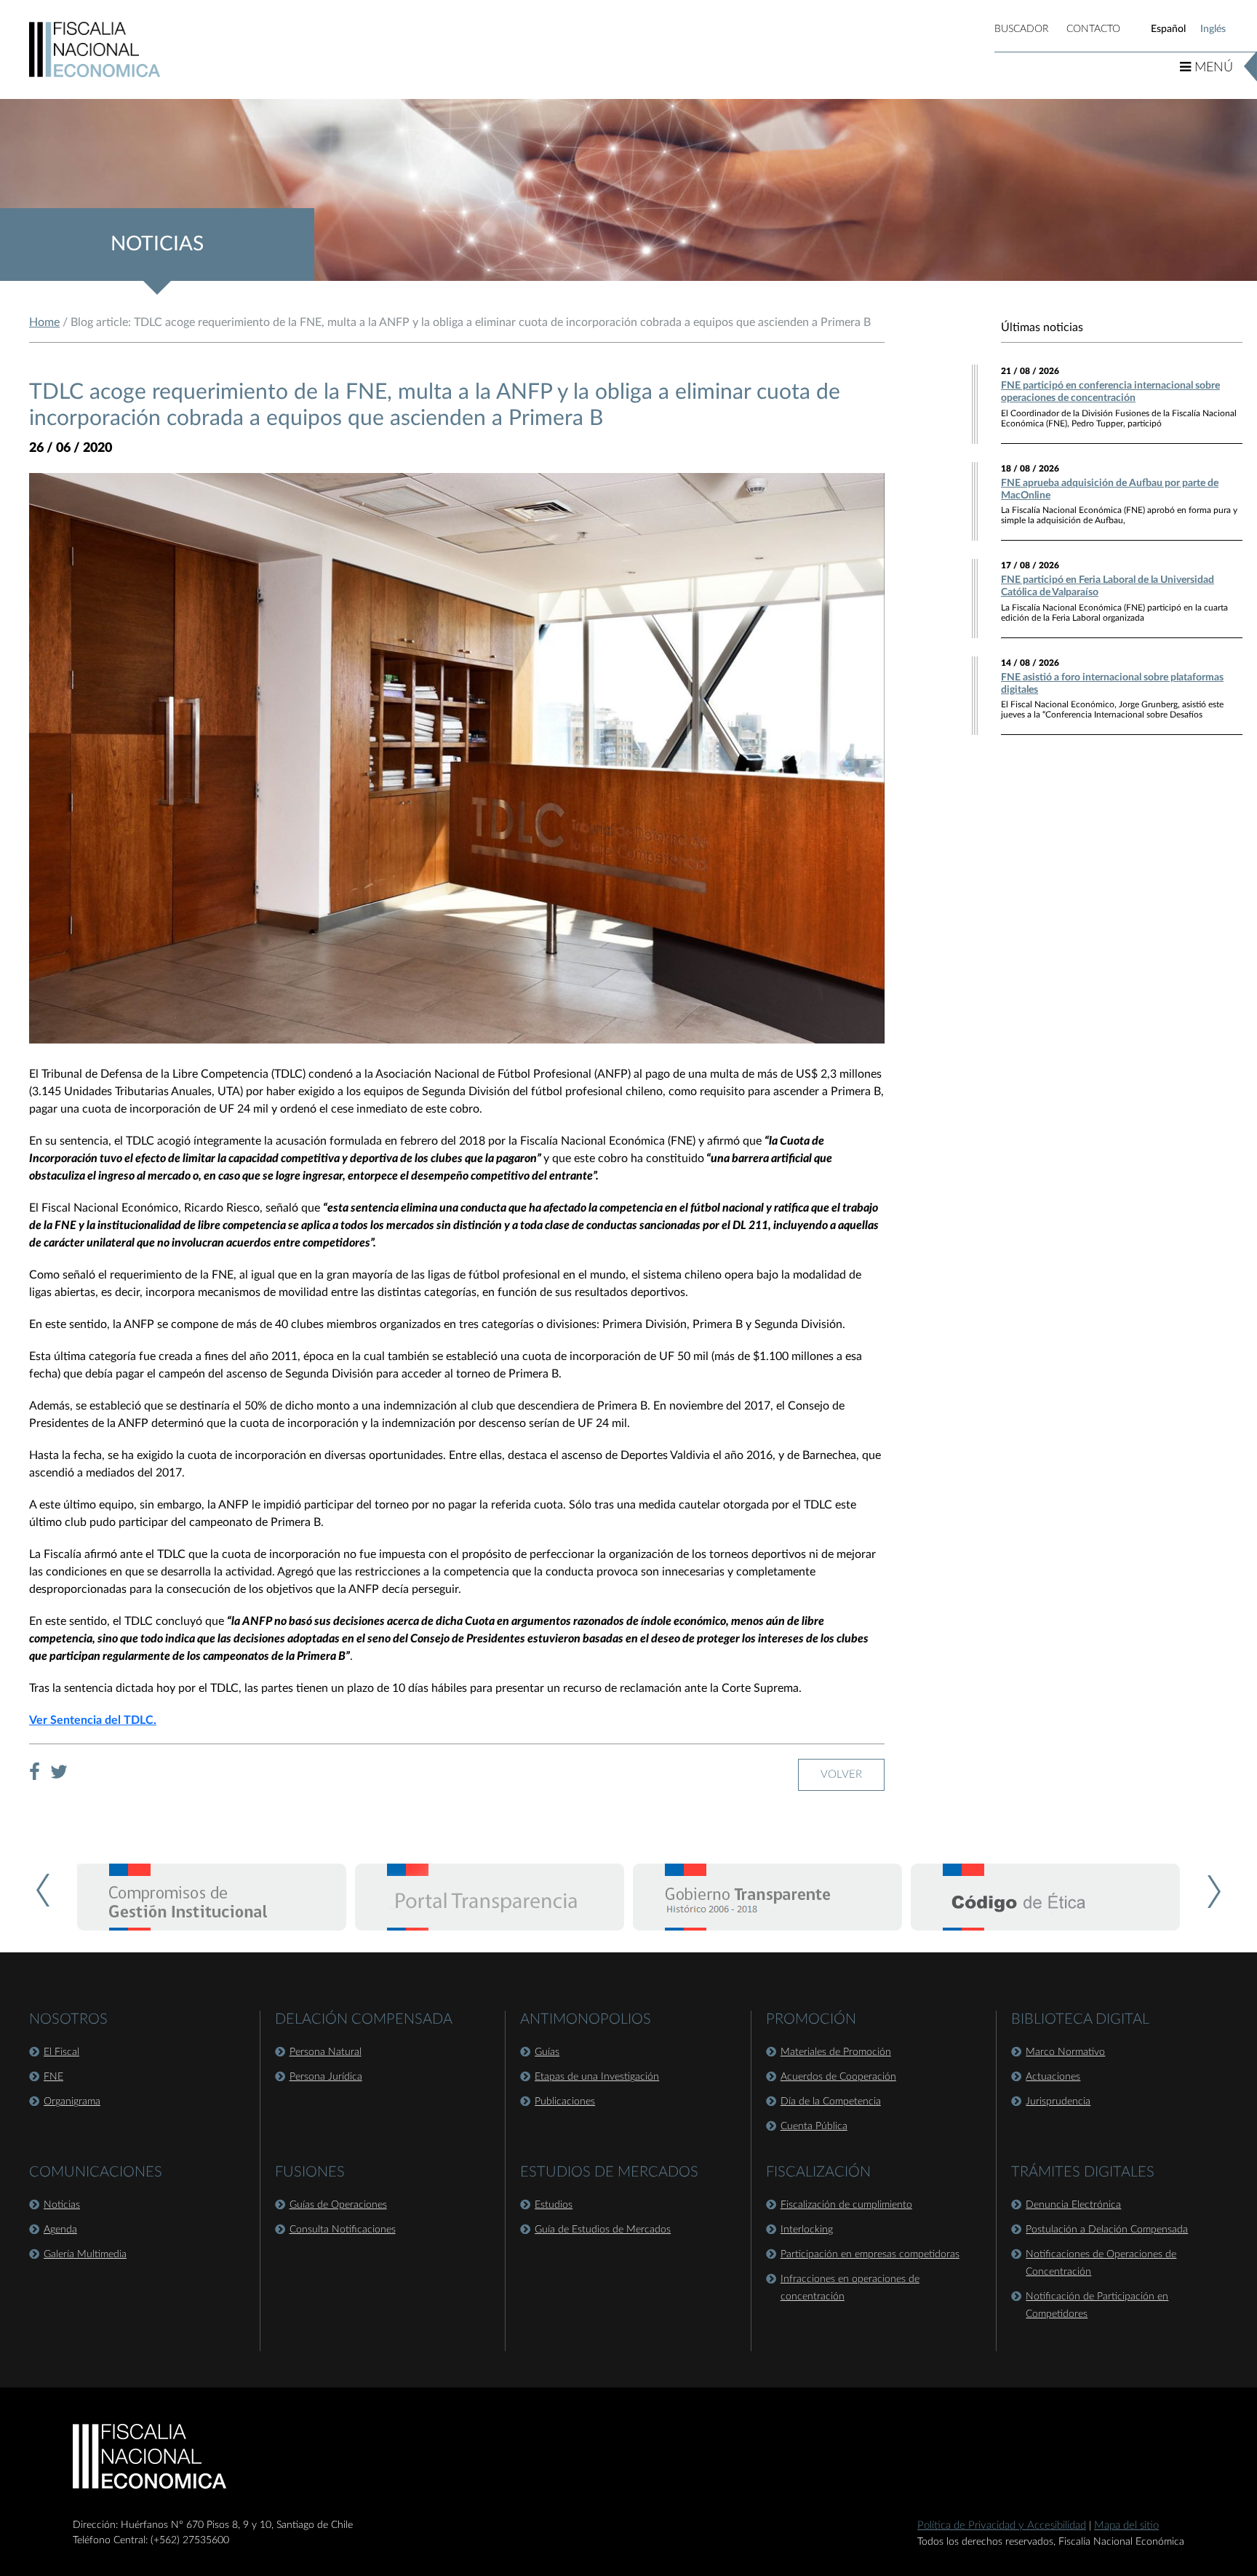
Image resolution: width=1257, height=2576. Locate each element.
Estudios (554, 2205)
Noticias (62, 2205)
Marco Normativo (1065, 2052)
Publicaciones (565, 2102)
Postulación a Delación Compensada (1107, 2230)
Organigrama (72, 2102)
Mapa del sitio (1126, 2525)
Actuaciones (1053, 2077)
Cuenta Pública (814, 2126)
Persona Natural (326, 2052)
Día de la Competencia (831, 2102)
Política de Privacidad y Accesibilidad (1002, 2525)
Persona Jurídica (326, 2077)
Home (44, 322)
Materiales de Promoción (836, 2052)
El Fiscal (61, 2052)
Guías (547, 2052)
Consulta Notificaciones (343, 2230)
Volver (841, 1774)
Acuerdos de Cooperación (838, 2077)
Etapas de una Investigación (597, 2077)
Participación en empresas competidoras (870, 2254)
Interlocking (807, 2230)
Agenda (60, 2230)
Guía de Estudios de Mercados (603, 2230)
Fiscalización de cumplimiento (846, 2205)
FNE (53, 2077)
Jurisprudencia (1058, 2102)
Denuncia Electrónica (1073, 2205)
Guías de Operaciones (338, 2205)
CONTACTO (1093, 29)
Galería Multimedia (85, 2254)
